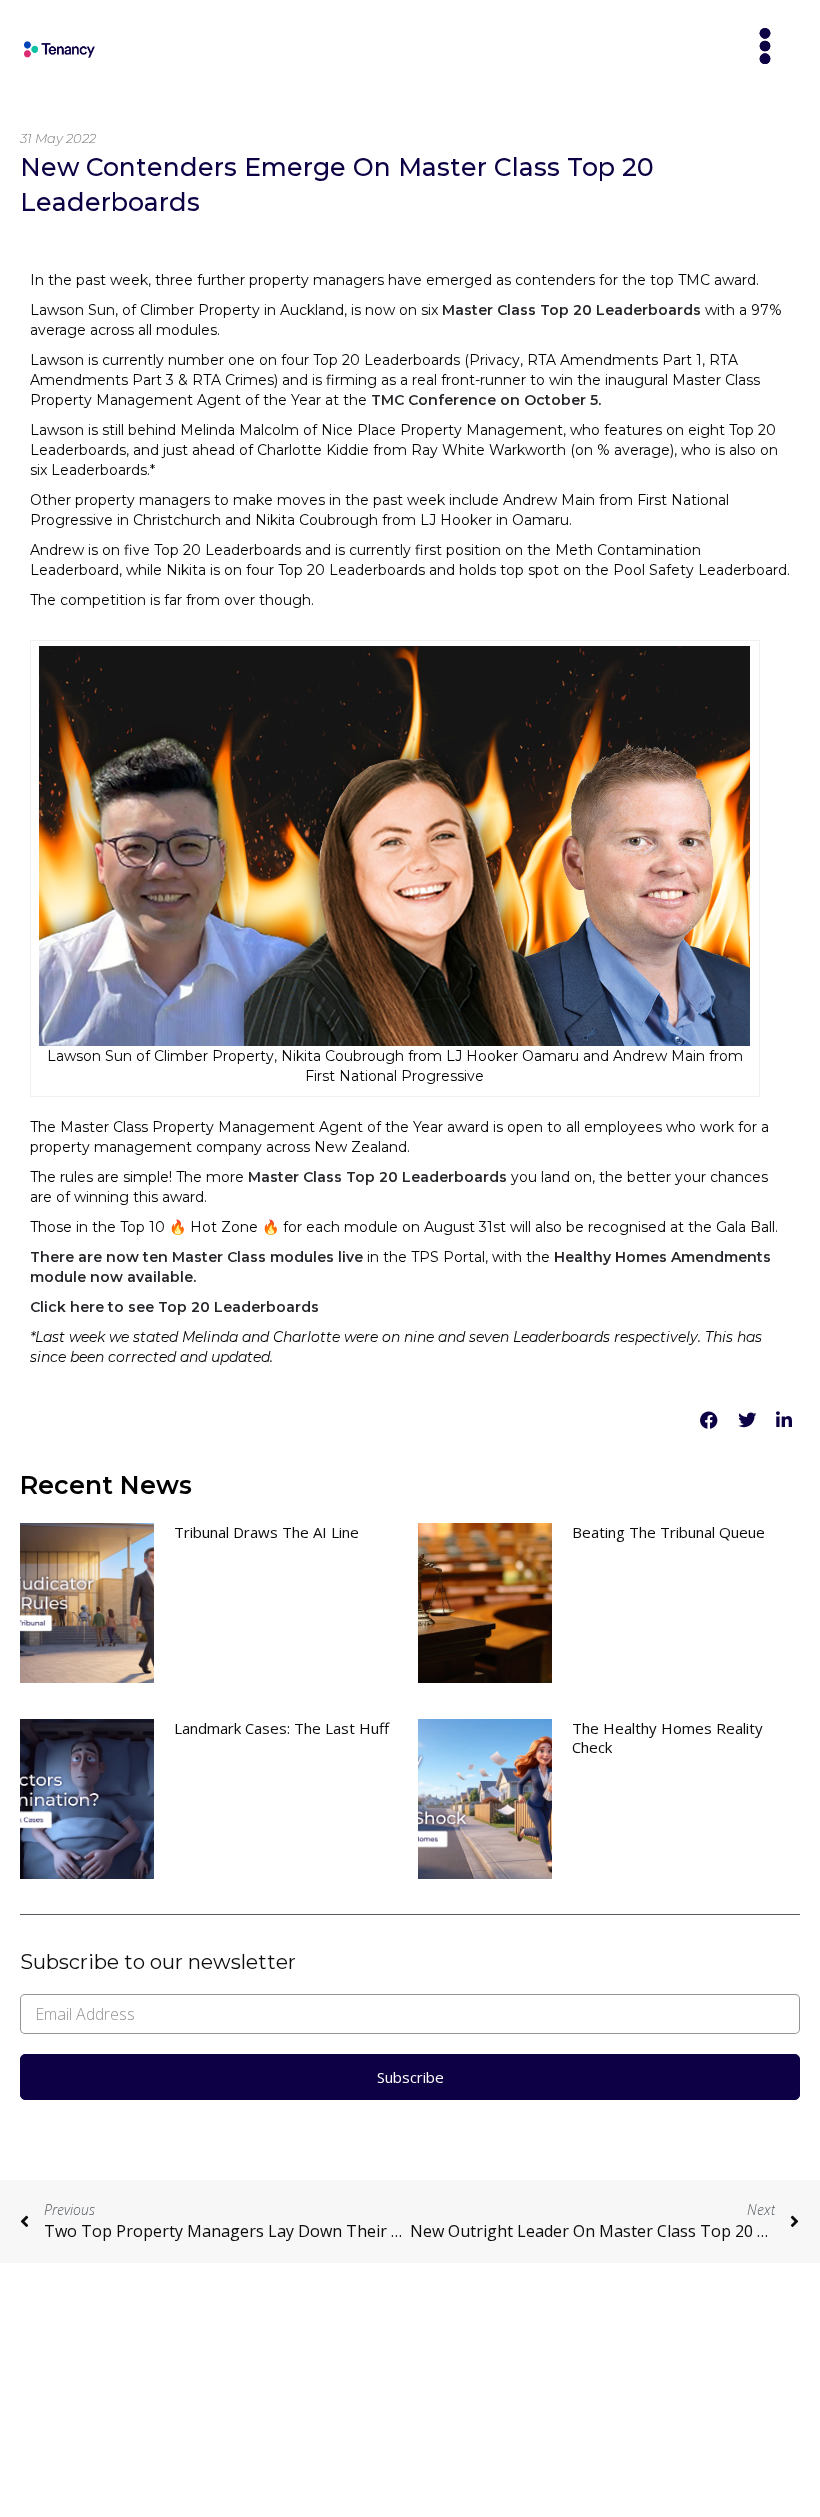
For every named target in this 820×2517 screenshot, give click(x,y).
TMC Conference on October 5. (486, 400)
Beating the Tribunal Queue (668, 1532)
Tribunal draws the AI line (266, 1532)
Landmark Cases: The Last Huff (281, 1728)
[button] (765, 48)
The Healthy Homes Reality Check (667, 1737)
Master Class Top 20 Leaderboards (569, 310)
